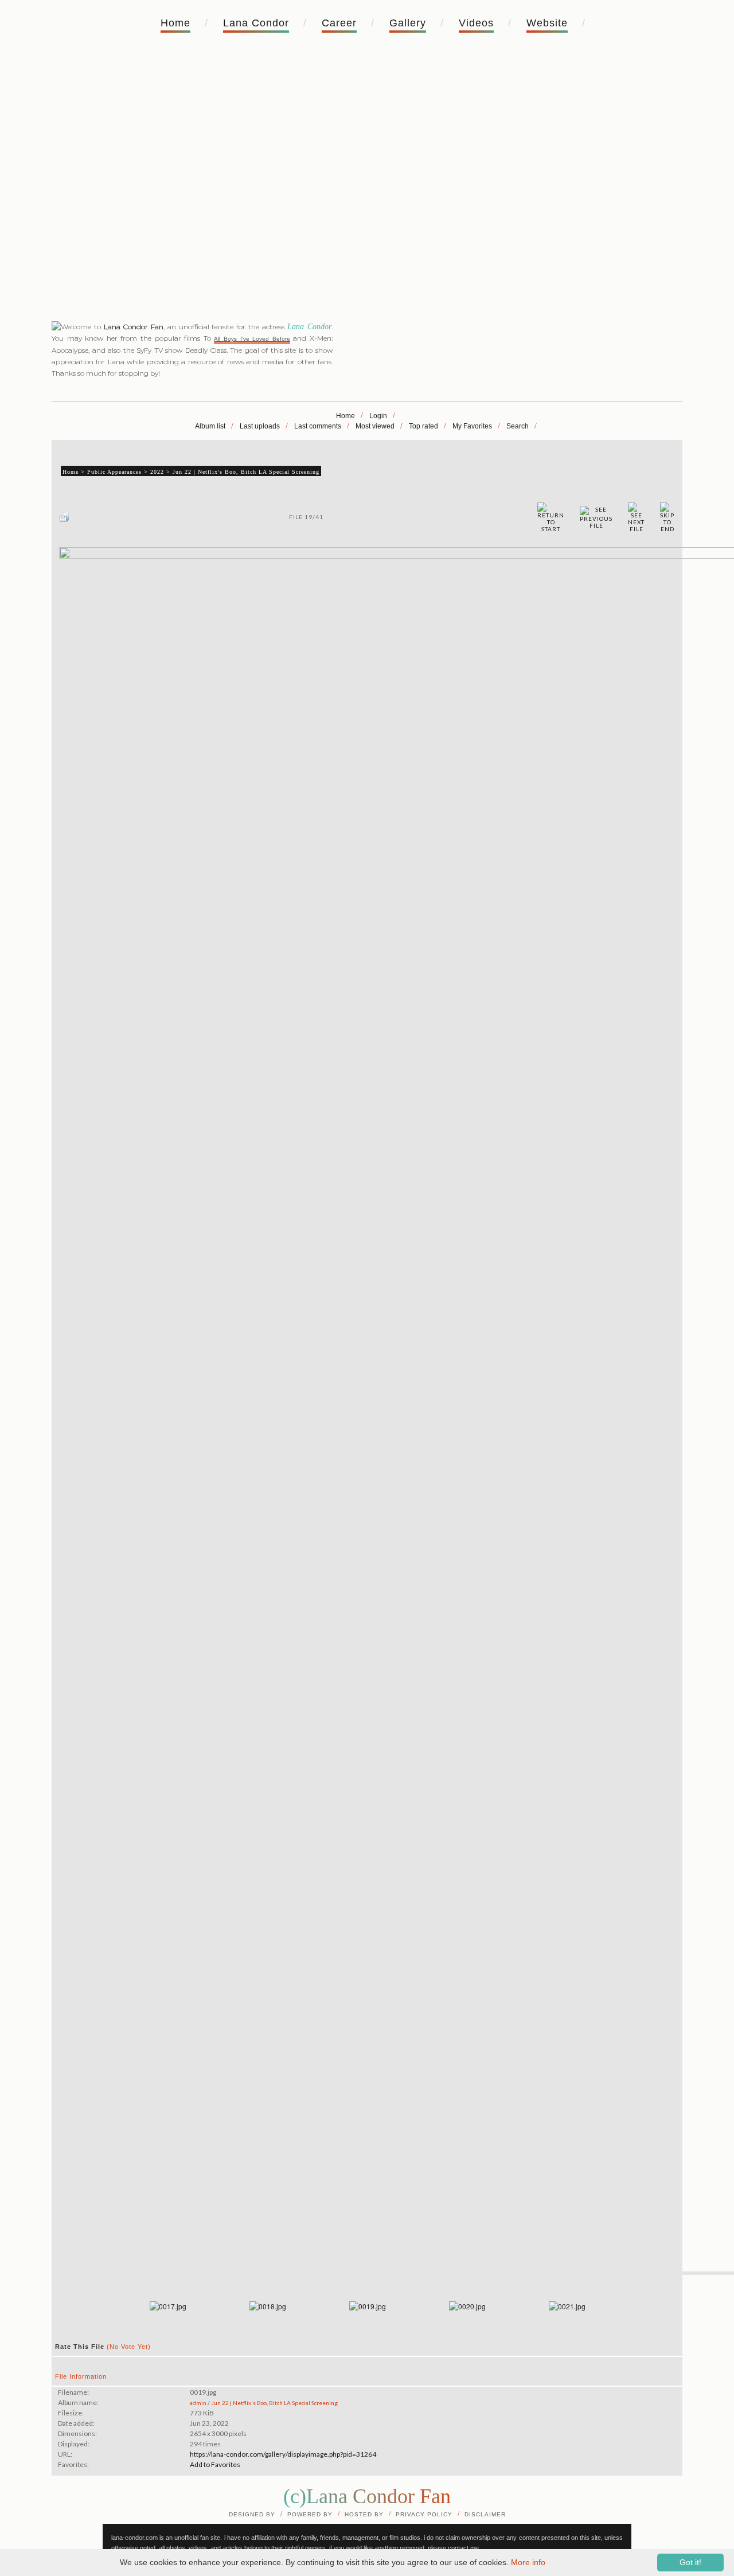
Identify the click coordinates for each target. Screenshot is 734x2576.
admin (198, 2403)
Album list (210, 426)
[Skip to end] (667, 517)
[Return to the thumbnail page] (64, 517)
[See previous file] (596, 517)
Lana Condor (256, 23)
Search (518, 426)
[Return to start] (551, 517)
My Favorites (472, 426)
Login (378, 416)
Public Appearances (114, 472)
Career (339, 23)
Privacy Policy (424, 2514)
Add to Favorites (215, 2464)
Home (175, 23)
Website (547, 23)
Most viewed (375, 426)
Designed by (252, 2514)
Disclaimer (485, 2514)
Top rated (423, 426)
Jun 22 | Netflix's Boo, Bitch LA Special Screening (246, 472)
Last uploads (260, 426)
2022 (157, 472)
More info (528, 2562)
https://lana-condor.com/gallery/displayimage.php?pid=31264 (283, 2454)
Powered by (310, 2514)
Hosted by (364, 2514)
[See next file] (636, 517)
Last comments (318, 426)
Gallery (408, 23)
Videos (476, 23)
